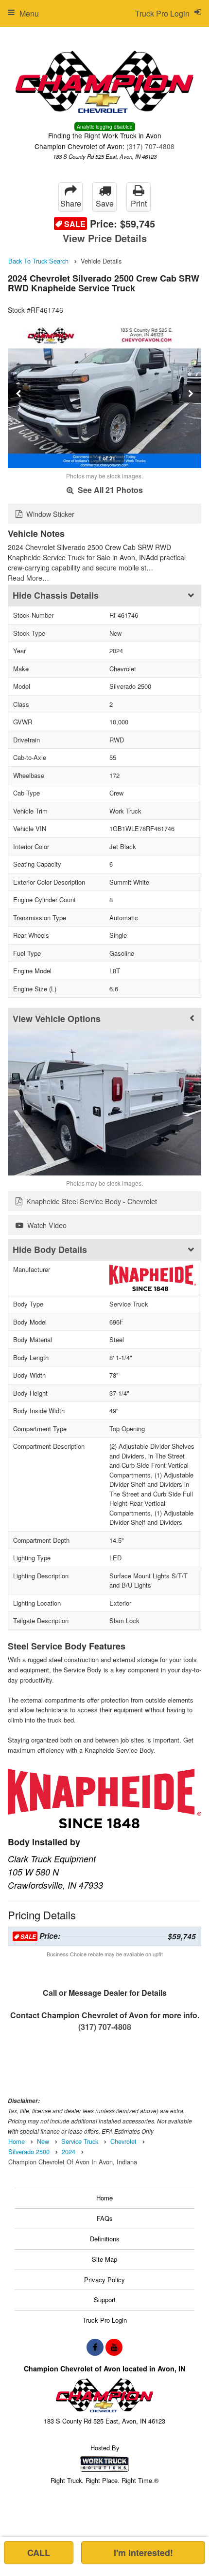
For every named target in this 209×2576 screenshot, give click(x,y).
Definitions (105, 2239)
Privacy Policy (104, 2280)
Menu (29, 13)
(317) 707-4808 (150, 146)
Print (139, 203)
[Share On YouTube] (114, 2347)
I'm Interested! (143, 2553)
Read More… (28, 578)
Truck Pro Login (105, 2320)
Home (104, 2198)
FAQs (105, 2218)
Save (105, 203)
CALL (39, 2553)
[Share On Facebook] (95, 2347)
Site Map (104, 2259)
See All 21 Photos (109, 490)
